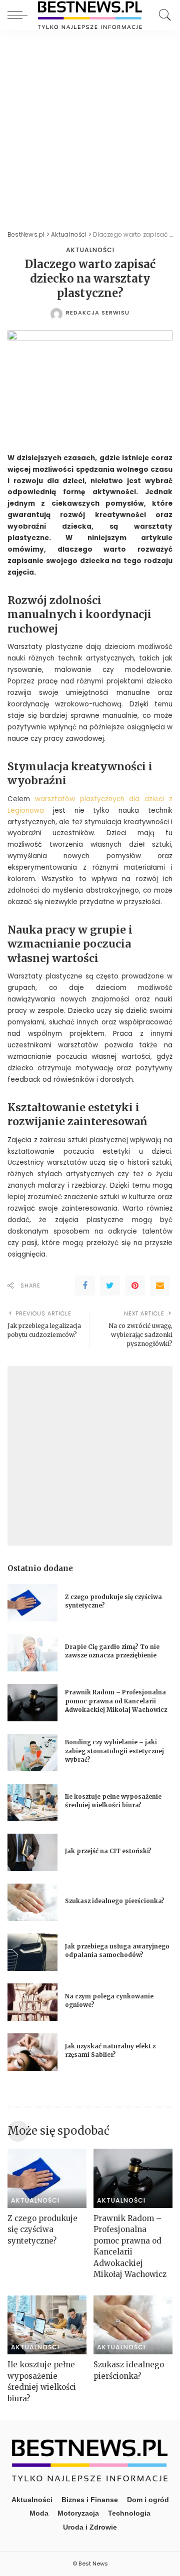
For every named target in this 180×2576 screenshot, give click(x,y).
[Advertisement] (90, 125)
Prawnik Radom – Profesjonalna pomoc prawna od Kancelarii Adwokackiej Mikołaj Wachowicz (116, 1701)
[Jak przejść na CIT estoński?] (32, 1852)
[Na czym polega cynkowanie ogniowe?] (32, 2002)
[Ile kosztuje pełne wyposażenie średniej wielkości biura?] (32, 1802)
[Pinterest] (135, 1286)
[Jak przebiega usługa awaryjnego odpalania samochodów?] (32, 1952)
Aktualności (90, 250)
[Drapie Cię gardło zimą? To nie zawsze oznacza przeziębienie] (32, 1653)
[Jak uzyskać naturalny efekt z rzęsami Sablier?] (32, 2052)
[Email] (160, 1286)
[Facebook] (85, 1286)
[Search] (162, 15)
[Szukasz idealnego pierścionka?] (32, 1902)
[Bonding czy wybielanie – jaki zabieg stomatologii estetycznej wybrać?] (32, 1753)
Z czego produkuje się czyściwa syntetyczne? (42, 2230)
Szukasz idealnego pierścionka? (115, 1901)
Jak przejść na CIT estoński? (109, 1851)
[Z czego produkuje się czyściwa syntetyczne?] (32, 1603)
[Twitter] (110, 1286)
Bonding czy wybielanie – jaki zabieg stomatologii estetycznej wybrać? (114, 1751)
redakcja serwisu (98, 313)
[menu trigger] (20, 15)
